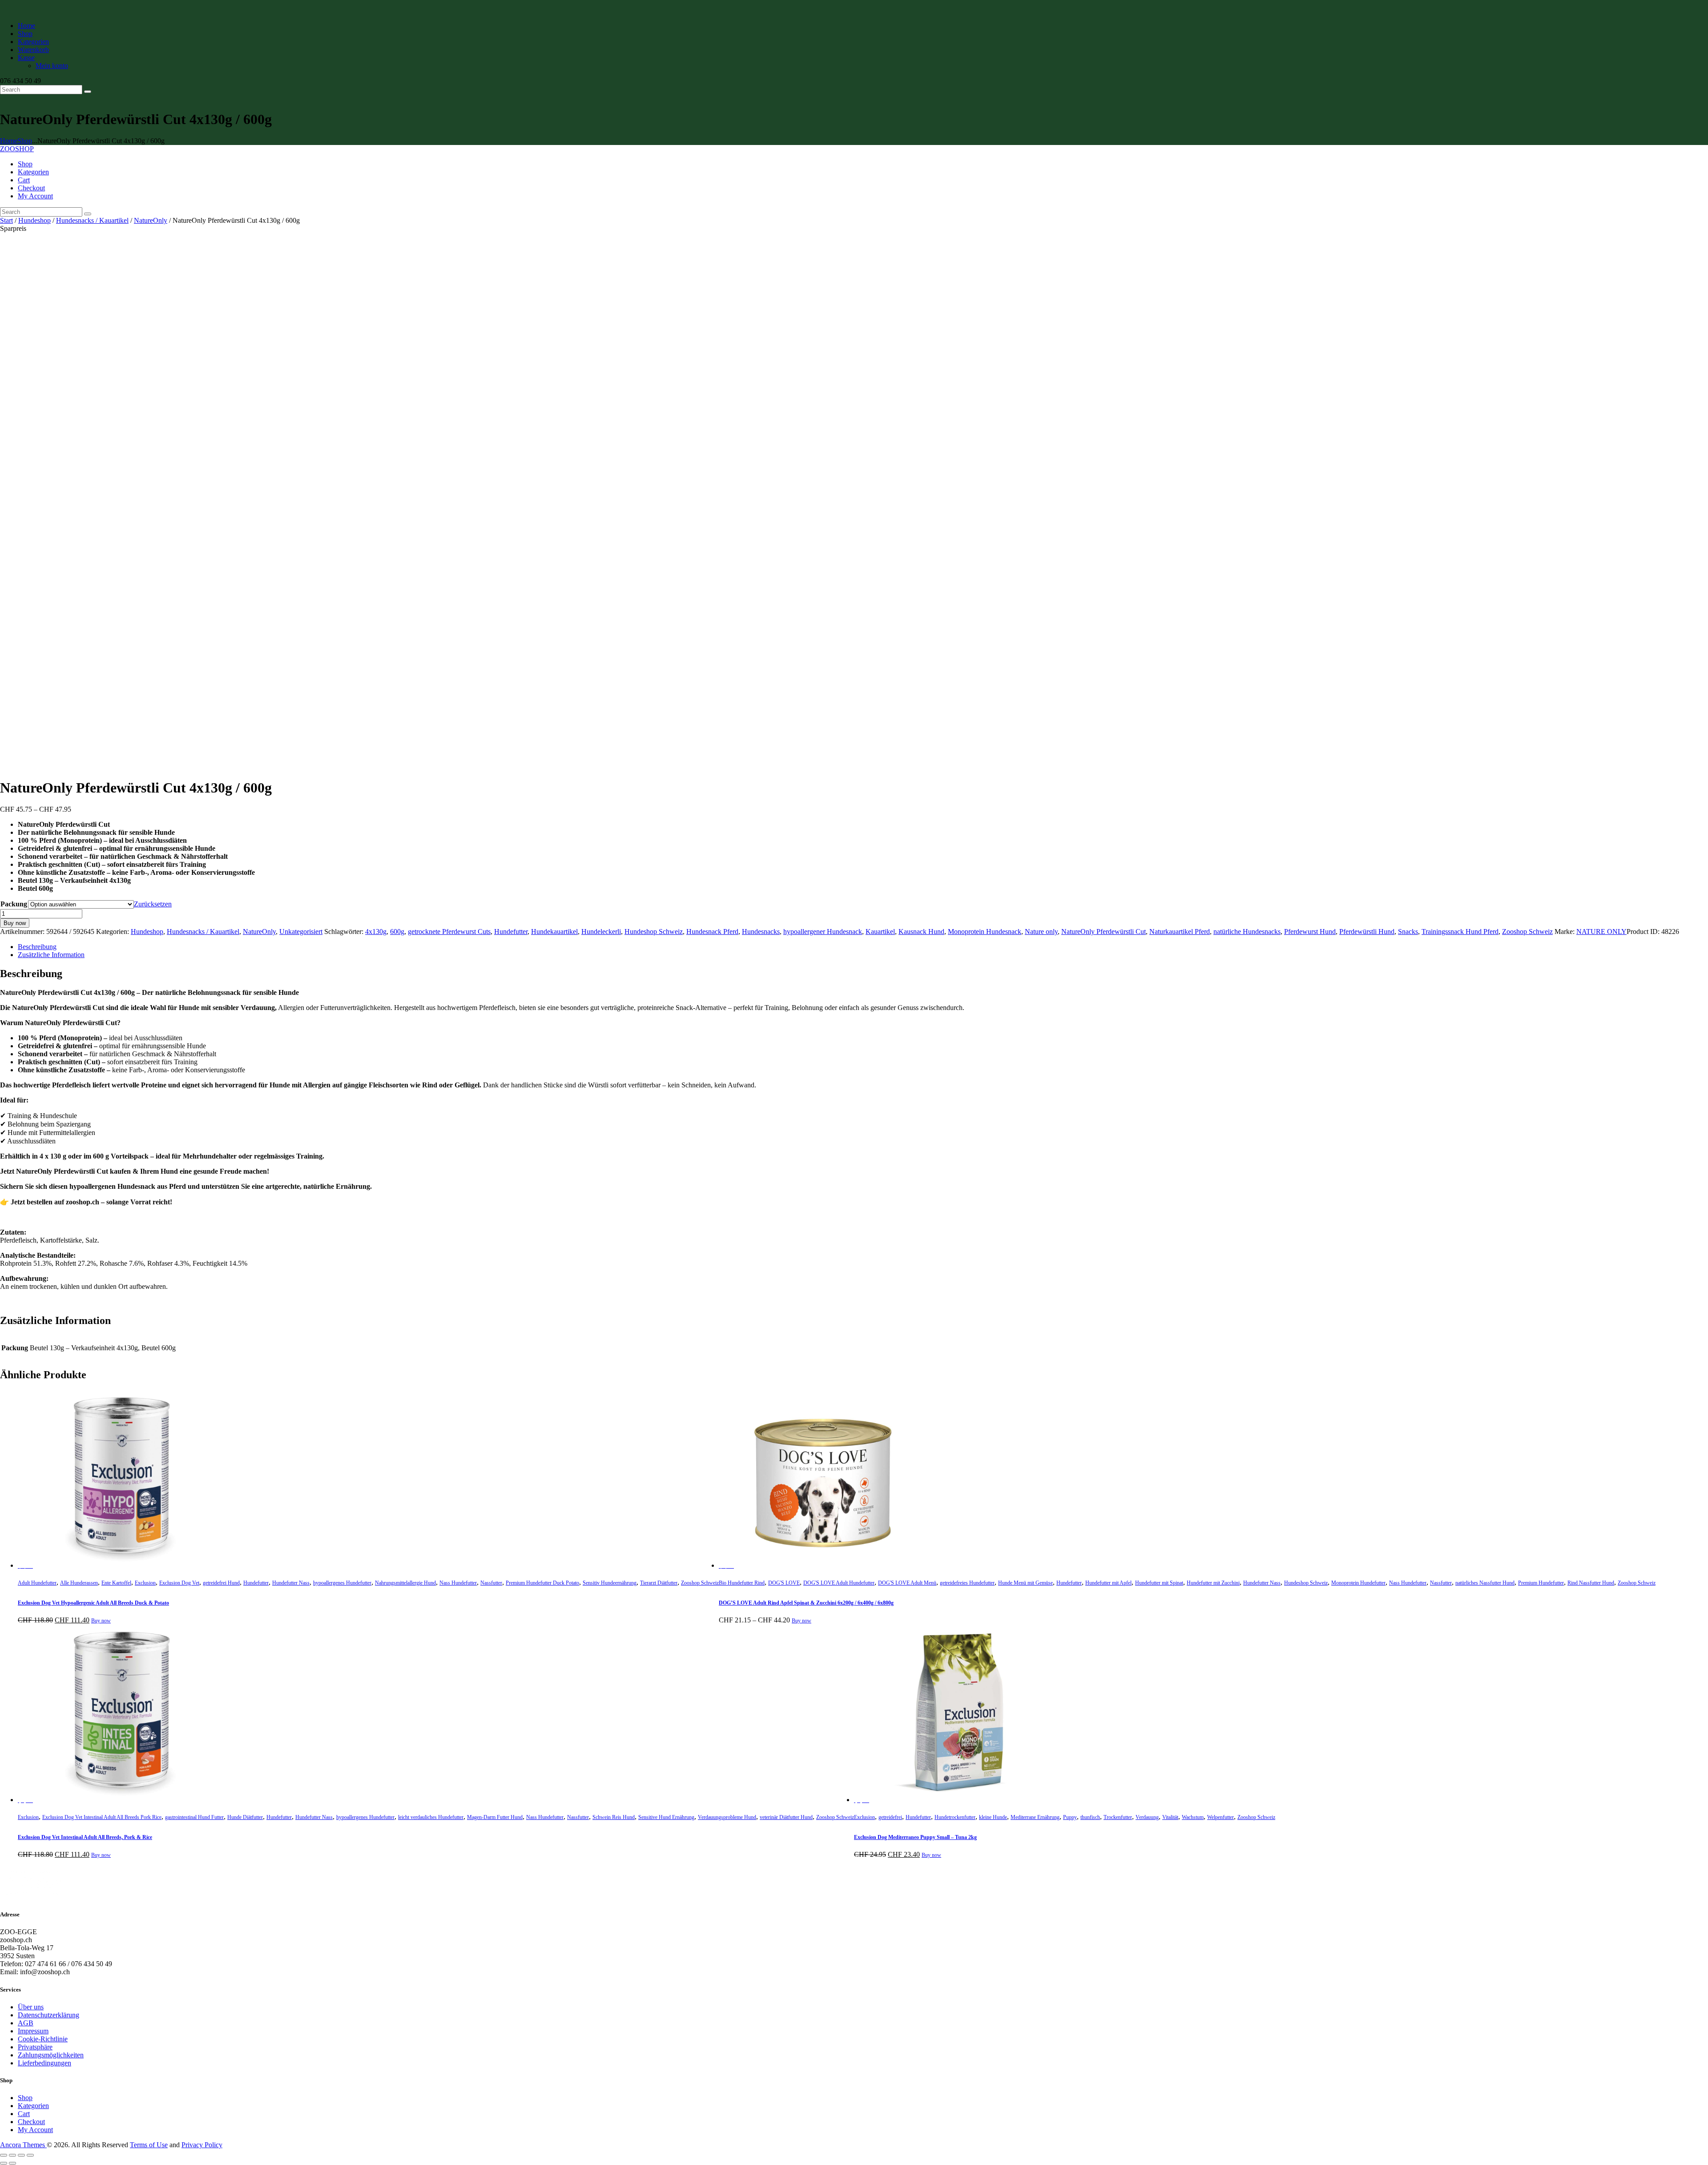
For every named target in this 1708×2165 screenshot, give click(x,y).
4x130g (376, 932)
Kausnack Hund (921, 932)
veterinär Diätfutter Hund (786, 1817)
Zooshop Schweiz (1527, 932)
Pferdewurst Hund (1310, 932)
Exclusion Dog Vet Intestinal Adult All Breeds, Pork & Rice (85, 1837)
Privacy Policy (202, 2145)
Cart (24, 2114)
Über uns (31, 2007)
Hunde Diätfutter (245, 1817)
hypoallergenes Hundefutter (342, 1583)
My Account (35, 2130)
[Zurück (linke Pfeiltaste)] (4, 2163)
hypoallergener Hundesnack (823, 932)
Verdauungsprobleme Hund (727, 1817)
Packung (14, 904)
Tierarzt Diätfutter (659, 1583)
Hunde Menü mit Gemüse (1025, 1583)
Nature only (1041, 932)
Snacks (1408, 932)
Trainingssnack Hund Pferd (1460, 932)
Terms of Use (149, 2145)
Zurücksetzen (153, 904)
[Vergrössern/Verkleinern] (4, 2155)
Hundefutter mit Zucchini (1213, 1583)
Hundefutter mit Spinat (1159, 1583)
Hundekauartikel (554, 932)
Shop (25, 141)
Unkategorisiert (301, 932)
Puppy (1070, 1817)
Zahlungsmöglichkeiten (51, 2055)
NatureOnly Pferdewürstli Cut (1104, 932)
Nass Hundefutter (458, 1583)
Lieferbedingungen (44, 2063)
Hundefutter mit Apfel (1108, 1583)
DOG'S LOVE (784, 1583)
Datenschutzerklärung (48, 2015)
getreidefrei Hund (221, 1583)
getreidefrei (890, 1817)
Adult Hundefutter (37, 1583)
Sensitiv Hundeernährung (610, 1583)
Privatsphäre (35, 2047)
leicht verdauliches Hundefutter (431, 1817)
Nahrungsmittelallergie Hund (405, 1583)
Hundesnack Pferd (712, 932)
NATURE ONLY (1601, 932)
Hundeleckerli (601, 932)
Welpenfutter (1221, 1817)
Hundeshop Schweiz (654, 932)
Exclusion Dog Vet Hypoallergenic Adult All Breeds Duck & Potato (93, 1603)
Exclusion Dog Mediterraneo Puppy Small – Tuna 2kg (915, 1837)
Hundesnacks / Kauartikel (92, 220)
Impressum (33, 2031)
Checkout (31, 2122)
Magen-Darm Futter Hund (495, 1817)
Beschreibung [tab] (37, 947)
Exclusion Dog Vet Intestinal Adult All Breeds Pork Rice (102, 1817)
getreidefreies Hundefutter (967, 1583)
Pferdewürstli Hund (1367, 932)
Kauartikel (880, 932)
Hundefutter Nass (291, 1583)
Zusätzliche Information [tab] (51, 955)
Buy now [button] (101, 1621)
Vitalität (1170, 1817)
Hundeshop (34, 220)
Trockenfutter (1118, 1817)
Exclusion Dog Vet (179, 1583)
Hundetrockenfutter (955, 1817)
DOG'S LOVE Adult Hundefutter (839, 1583)
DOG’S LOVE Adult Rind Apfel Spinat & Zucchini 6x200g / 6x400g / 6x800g (806, 1603)
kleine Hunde (993, 1817)
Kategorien (33, 2106)
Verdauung (1147, 1817)
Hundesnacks (761, 932)
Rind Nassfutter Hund (1591, 1583)
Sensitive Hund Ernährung (666, 1817)
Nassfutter (491, 1583)
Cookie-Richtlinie (43, 2039)
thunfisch (1090, 1817)
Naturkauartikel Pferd (1180, 932)
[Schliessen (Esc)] (30, 2155)
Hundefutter (511, 932)
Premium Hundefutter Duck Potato (542, 1583)
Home (9, 141)
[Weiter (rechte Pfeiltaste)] (12, 2163)
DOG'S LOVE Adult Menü (907, 1583)
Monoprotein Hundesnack (985, 932)
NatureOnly (151, 220)
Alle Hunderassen (79, 1583)
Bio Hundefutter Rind (742, 1583)
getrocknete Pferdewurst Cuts (449, 932)
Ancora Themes (23, 2145)
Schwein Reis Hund (614, 1817)
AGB (26, 2023)
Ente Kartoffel (116, 1583)
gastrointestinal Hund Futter (194, 1817)
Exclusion (145, 1583)
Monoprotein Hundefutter (1358, 1583)
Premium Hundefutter (1541, 1583)
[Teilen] (21, 2155)
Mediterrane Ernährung (1035, 1817)
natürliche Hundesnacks (1247, 932)
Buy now (15, 923)
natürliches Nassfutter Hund (1485, 1583)
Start (6, 220)
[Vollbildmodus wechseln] (12, 2155)
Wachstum (1193, 1817)
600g (397, 932)
